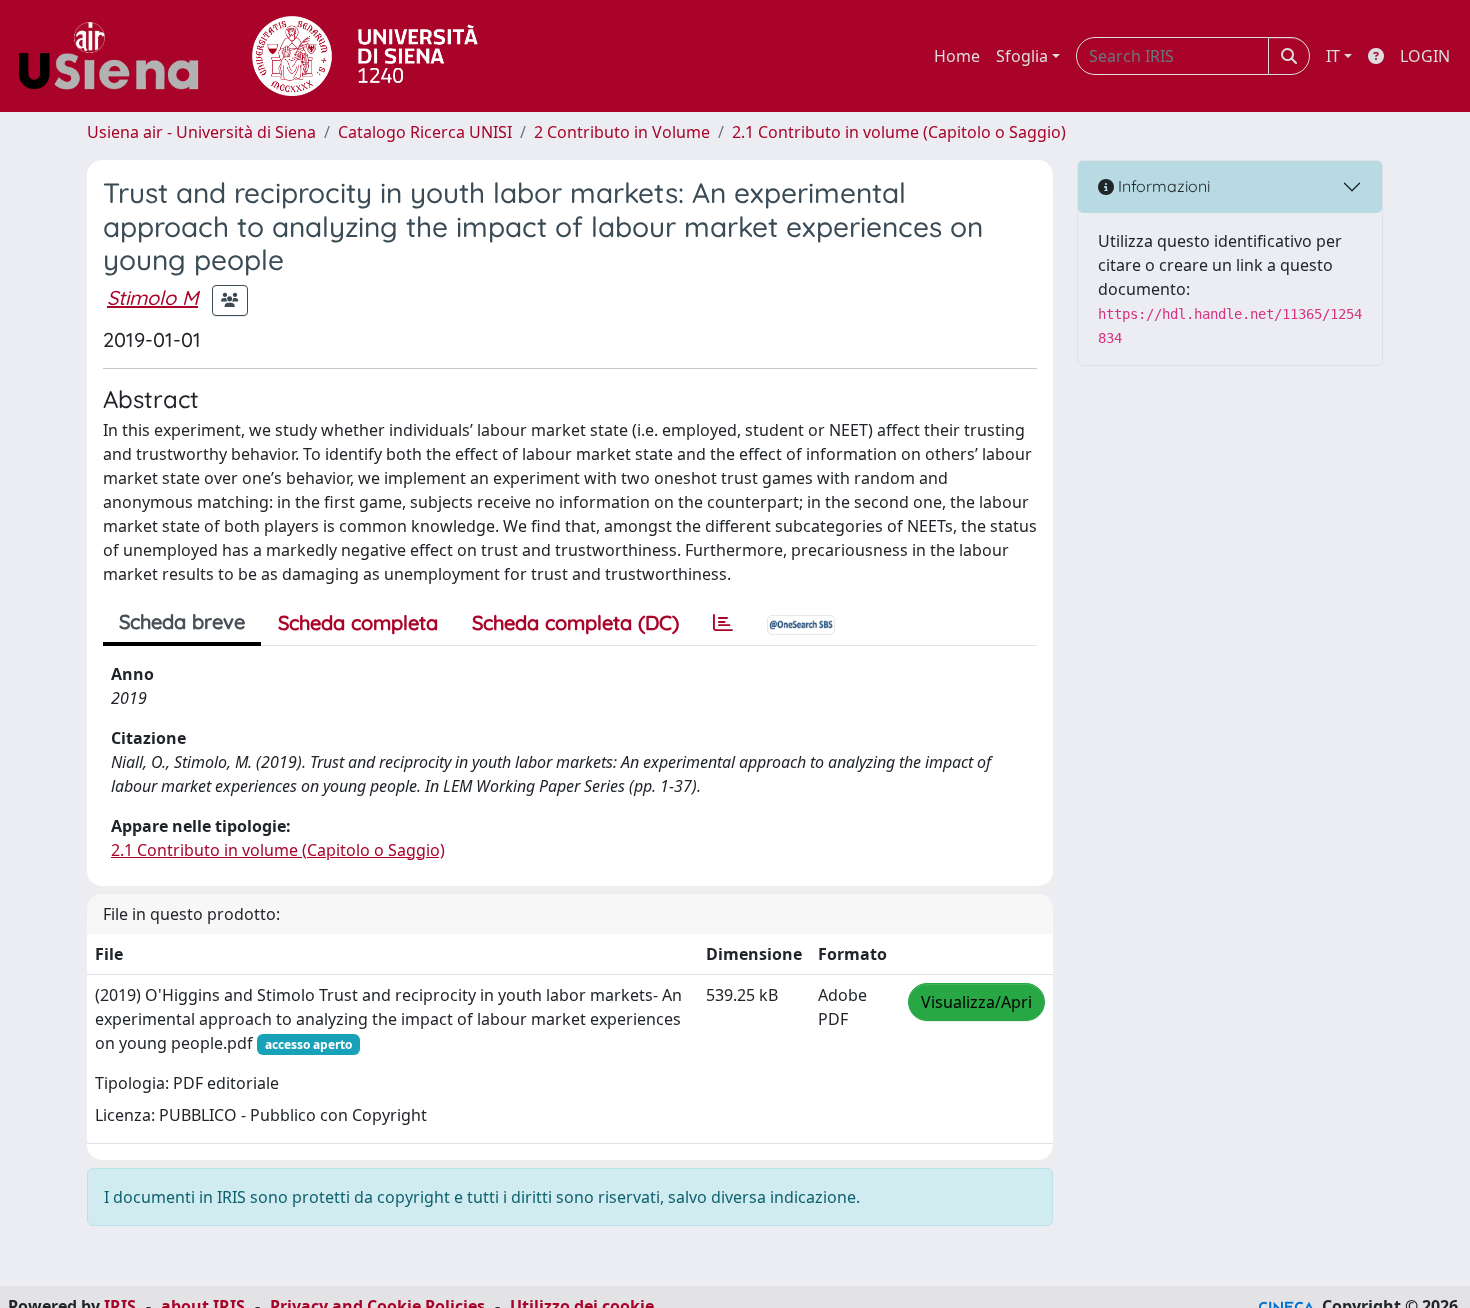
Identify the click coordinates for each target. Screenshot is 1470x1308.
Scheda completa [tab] (358, 622)
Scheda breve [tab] (182, 621)
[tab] (723, 623)
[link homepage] (116, 56)
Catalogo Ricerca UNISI (425, 132)
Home (957, 56)
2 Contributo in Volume (622, 132)
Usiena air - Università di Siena (201, 132)
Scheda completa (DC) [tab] (575, 622)
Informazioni (1162, 186)
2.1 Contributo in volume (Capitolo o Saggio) (899, 132)
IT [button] (1333, 56)
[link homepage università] (365, 56)
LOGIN (1425, 56)
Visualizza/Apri (976, 1002)
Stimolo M (152, 297)
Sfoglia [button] (1022, 56)
